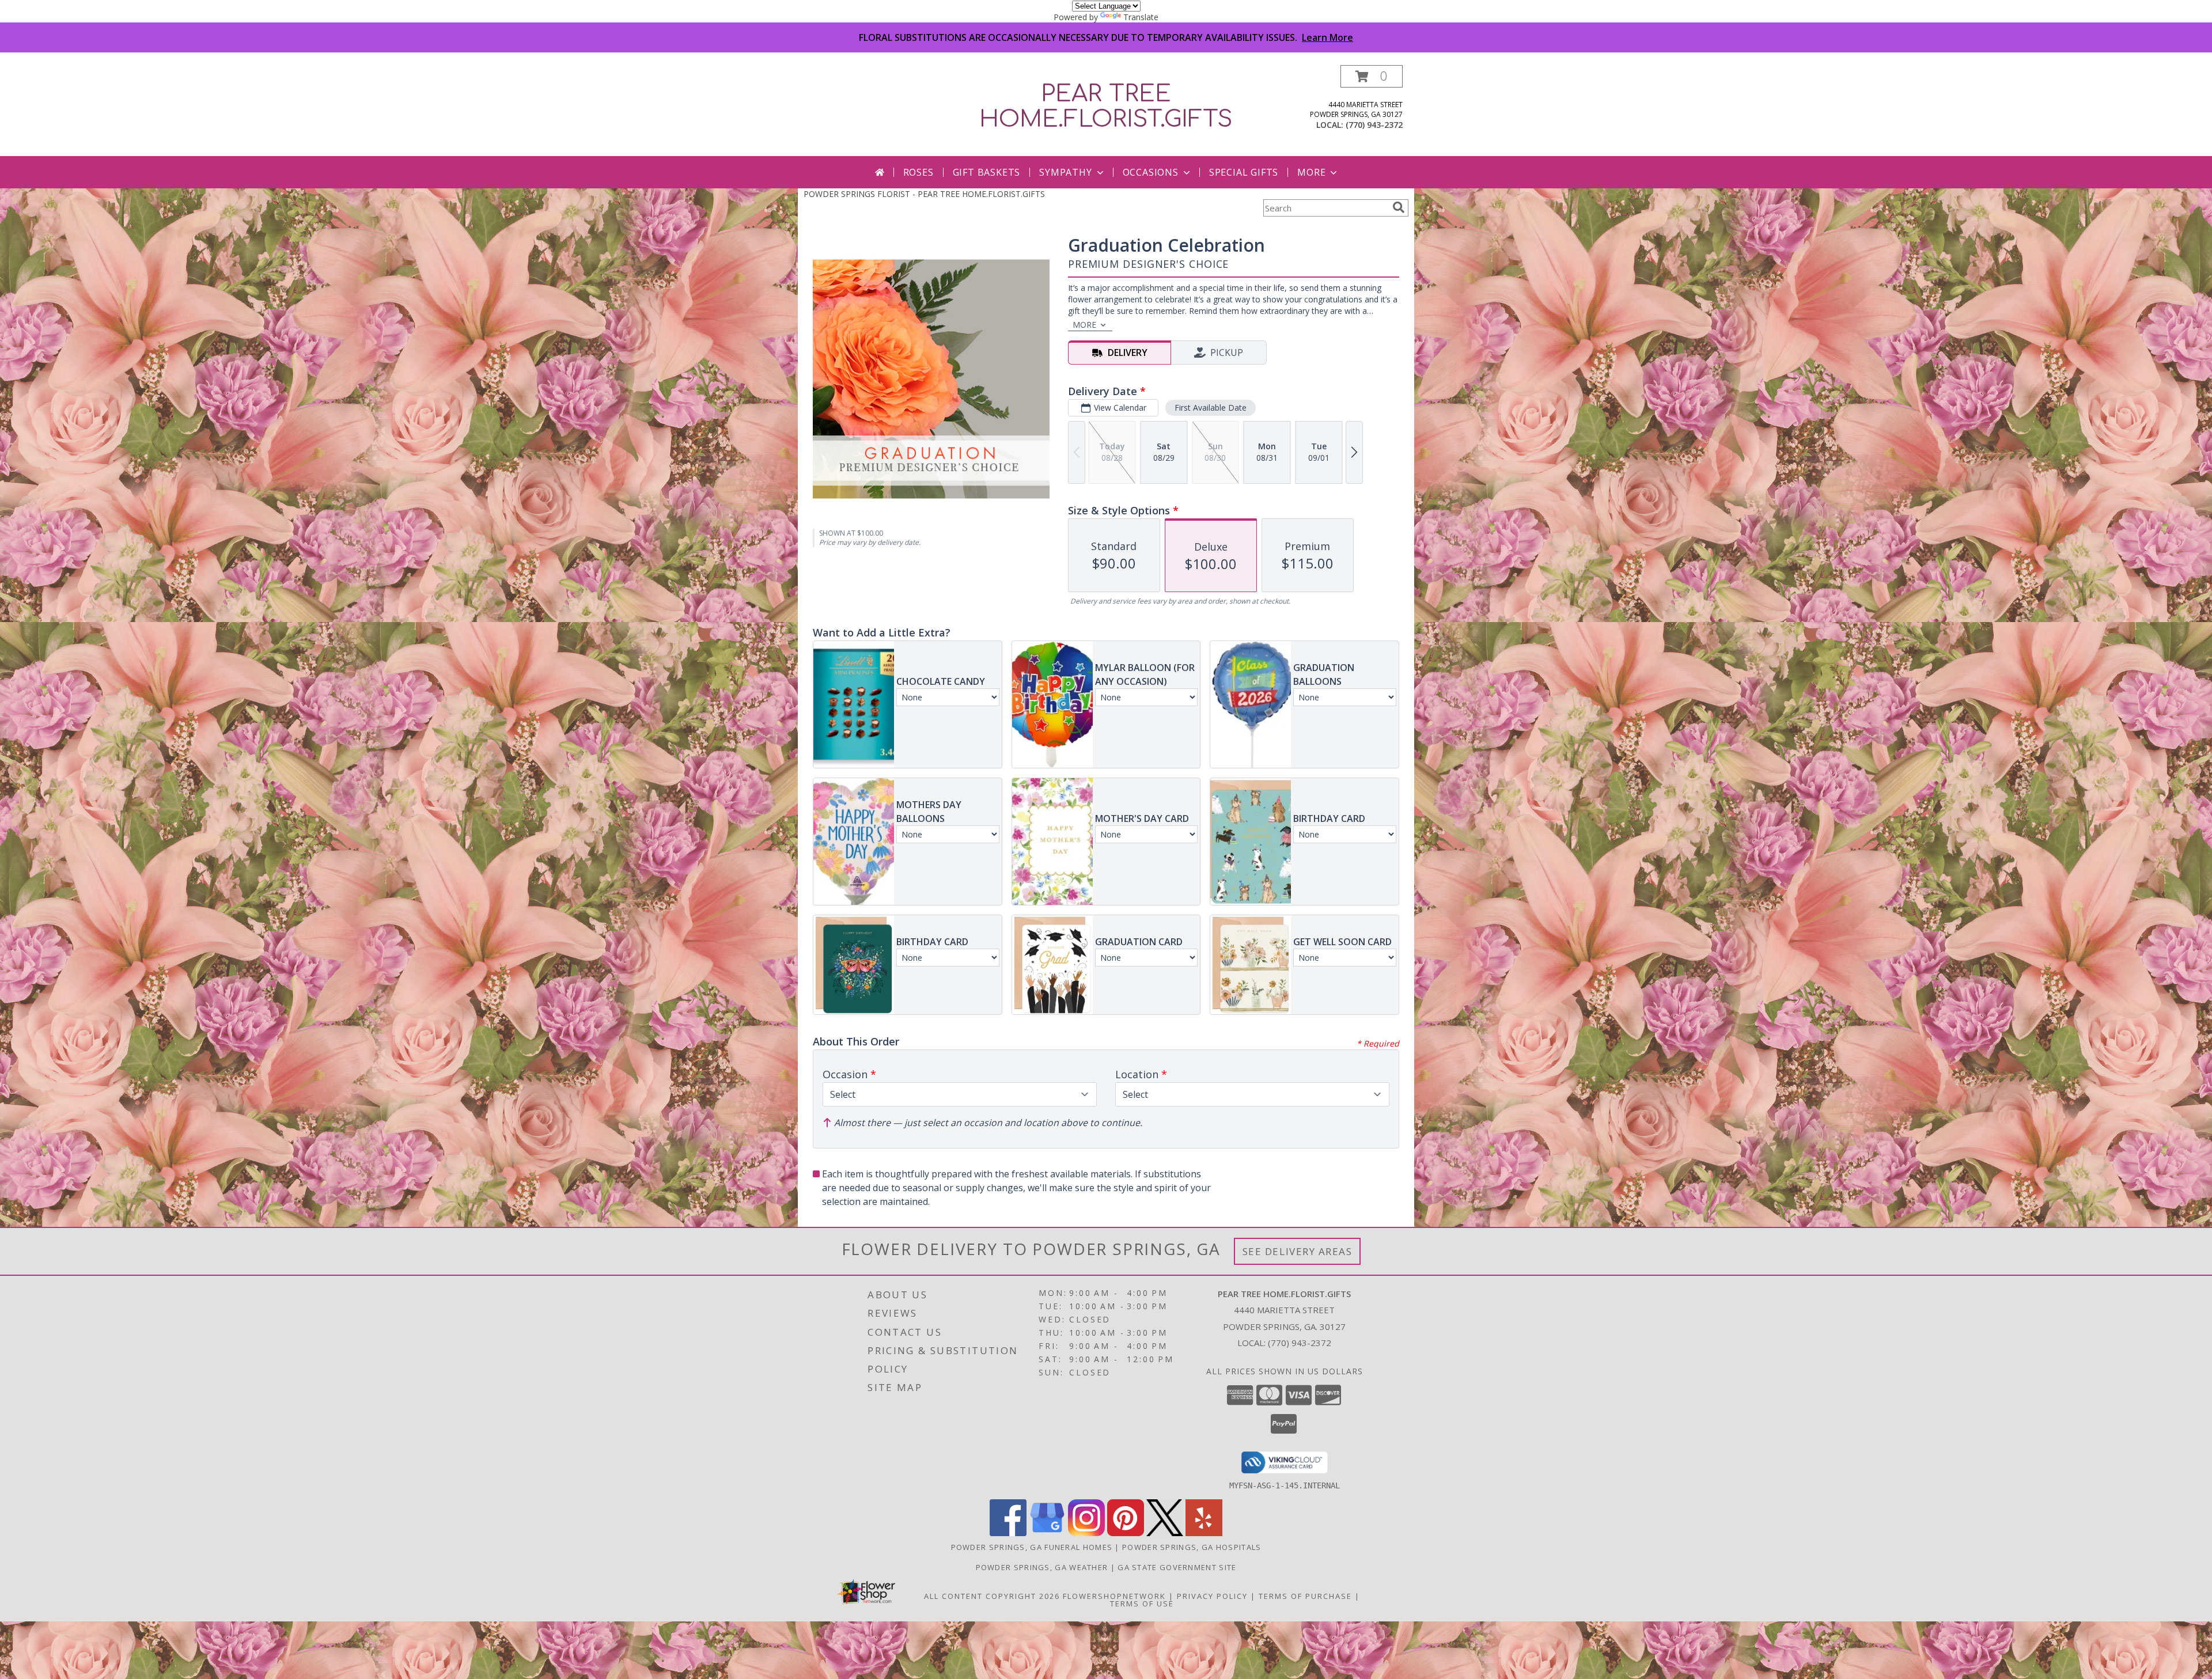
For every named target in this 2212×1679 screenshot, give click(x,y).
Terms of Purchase (1305, 1596)
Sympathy (1065, 172)
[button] (1372, 76)
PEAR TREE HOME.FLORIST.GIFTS (1106, 107)
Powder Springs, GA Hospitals (1192, 1547)
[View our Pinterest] (1126, 1533)
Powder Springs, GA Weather (1042, 1567)
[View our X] (1165, 1533)
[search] (1399, 207)
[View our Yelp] (1204, 1533)
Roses (918, 172)
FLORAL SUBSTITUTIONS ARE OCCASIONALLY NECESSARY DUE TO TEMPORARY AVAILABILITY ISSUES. (1106, 37)
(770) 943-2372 (1374, 125)
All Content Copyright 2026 (992, 1596)
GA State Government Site (1177, 1567)
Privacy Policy (1212, 1596)
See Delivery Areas (1298, 1251)
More (1311, 172)
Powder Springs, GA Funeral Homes (1032, 1547)
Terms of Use (1142, 1604)
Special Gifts (1244, 172)
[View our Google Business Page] (1047, 1533)
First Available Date (1211, 408)
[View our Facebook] (1008, 1533)
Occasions (1151, 172)
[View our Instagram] (1086, 1533)
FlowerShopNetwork (1114, 1596)
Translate (1141, 17)
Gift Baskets (987, 172)
